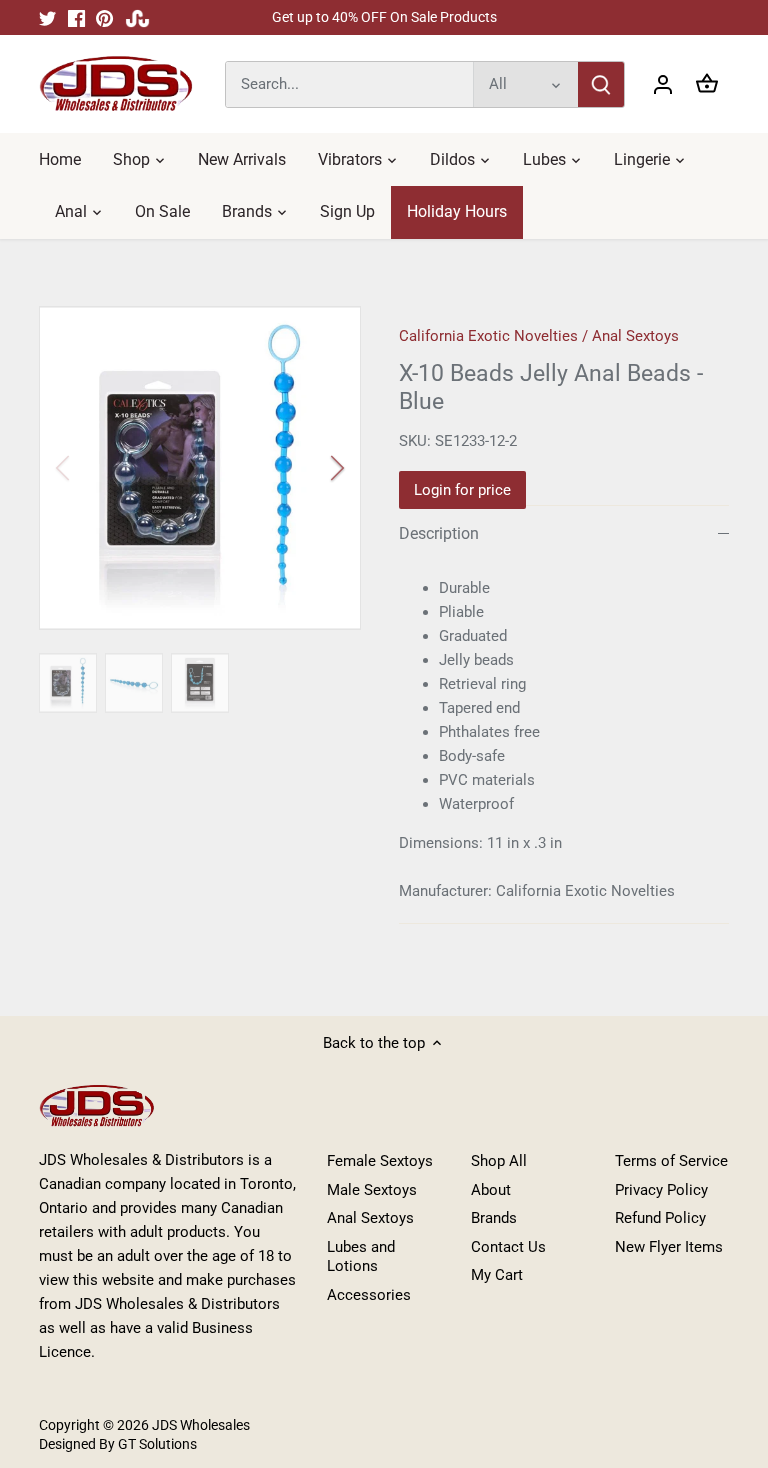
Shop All (499, 1161)
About (491, 1190)
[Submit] (601, 84)
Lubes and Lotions (361, 1257)
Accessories (369, 1295)
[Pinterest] (104, 17)
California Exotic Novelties (488, 336)
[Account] (663, 84)
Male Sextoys (372, 1190)
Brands (494, 1218)
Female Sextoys (380, 1161)
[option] (200, 468)
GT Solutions (156, 1444)
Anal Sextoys (635, 336)
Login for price (462, 490)
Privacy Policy (661, 1190)
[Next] (311, 468)
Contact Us (508, 1247)
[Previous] (89, 468)
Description (439, 533)
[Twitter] (47, 17)
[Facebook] (76, 17)
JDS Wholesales (201, 1425)
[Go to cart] (707, 84)
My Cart (497, 1275)
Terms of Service (671, 1161)
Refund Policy (660, 1218)
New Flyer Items (669, 1247)
